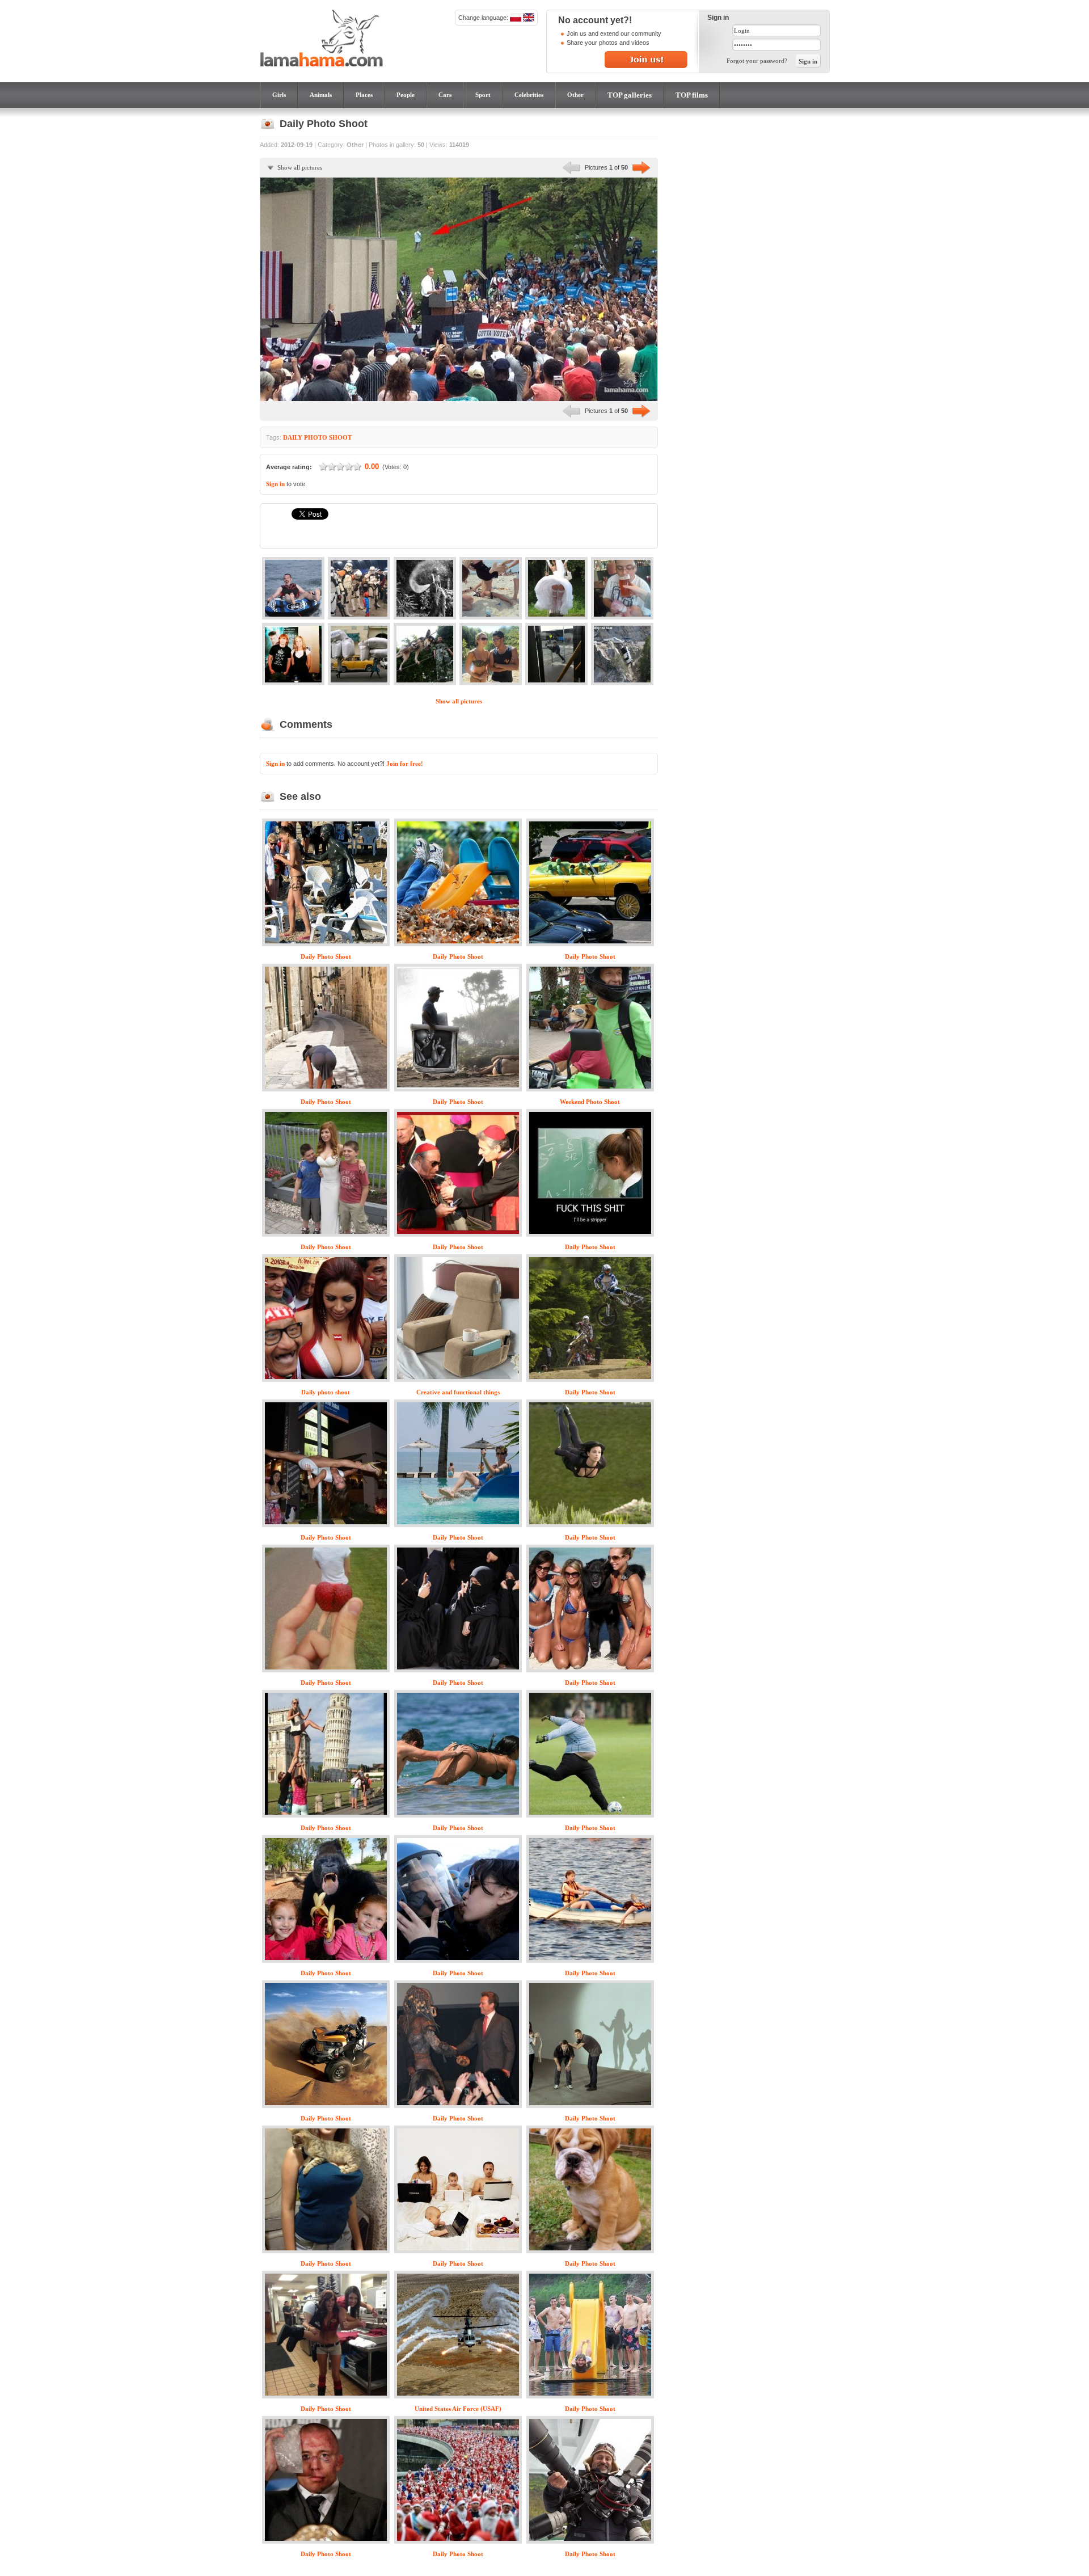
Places (364, 95)
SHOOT (340, 437)
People (406, 95)
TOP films (692, 95)
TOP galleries (630, 95)
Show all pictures (300, 167)
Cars (445, 95)
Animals (321, 95)
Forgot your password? (757, 61)
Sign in (275, 484)
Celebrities (529, 95)
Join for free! (405, 764)
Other (575, 95)
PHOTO (316, 437)
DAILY (293, 437)
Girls (279, 95)
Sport (483, 95)
